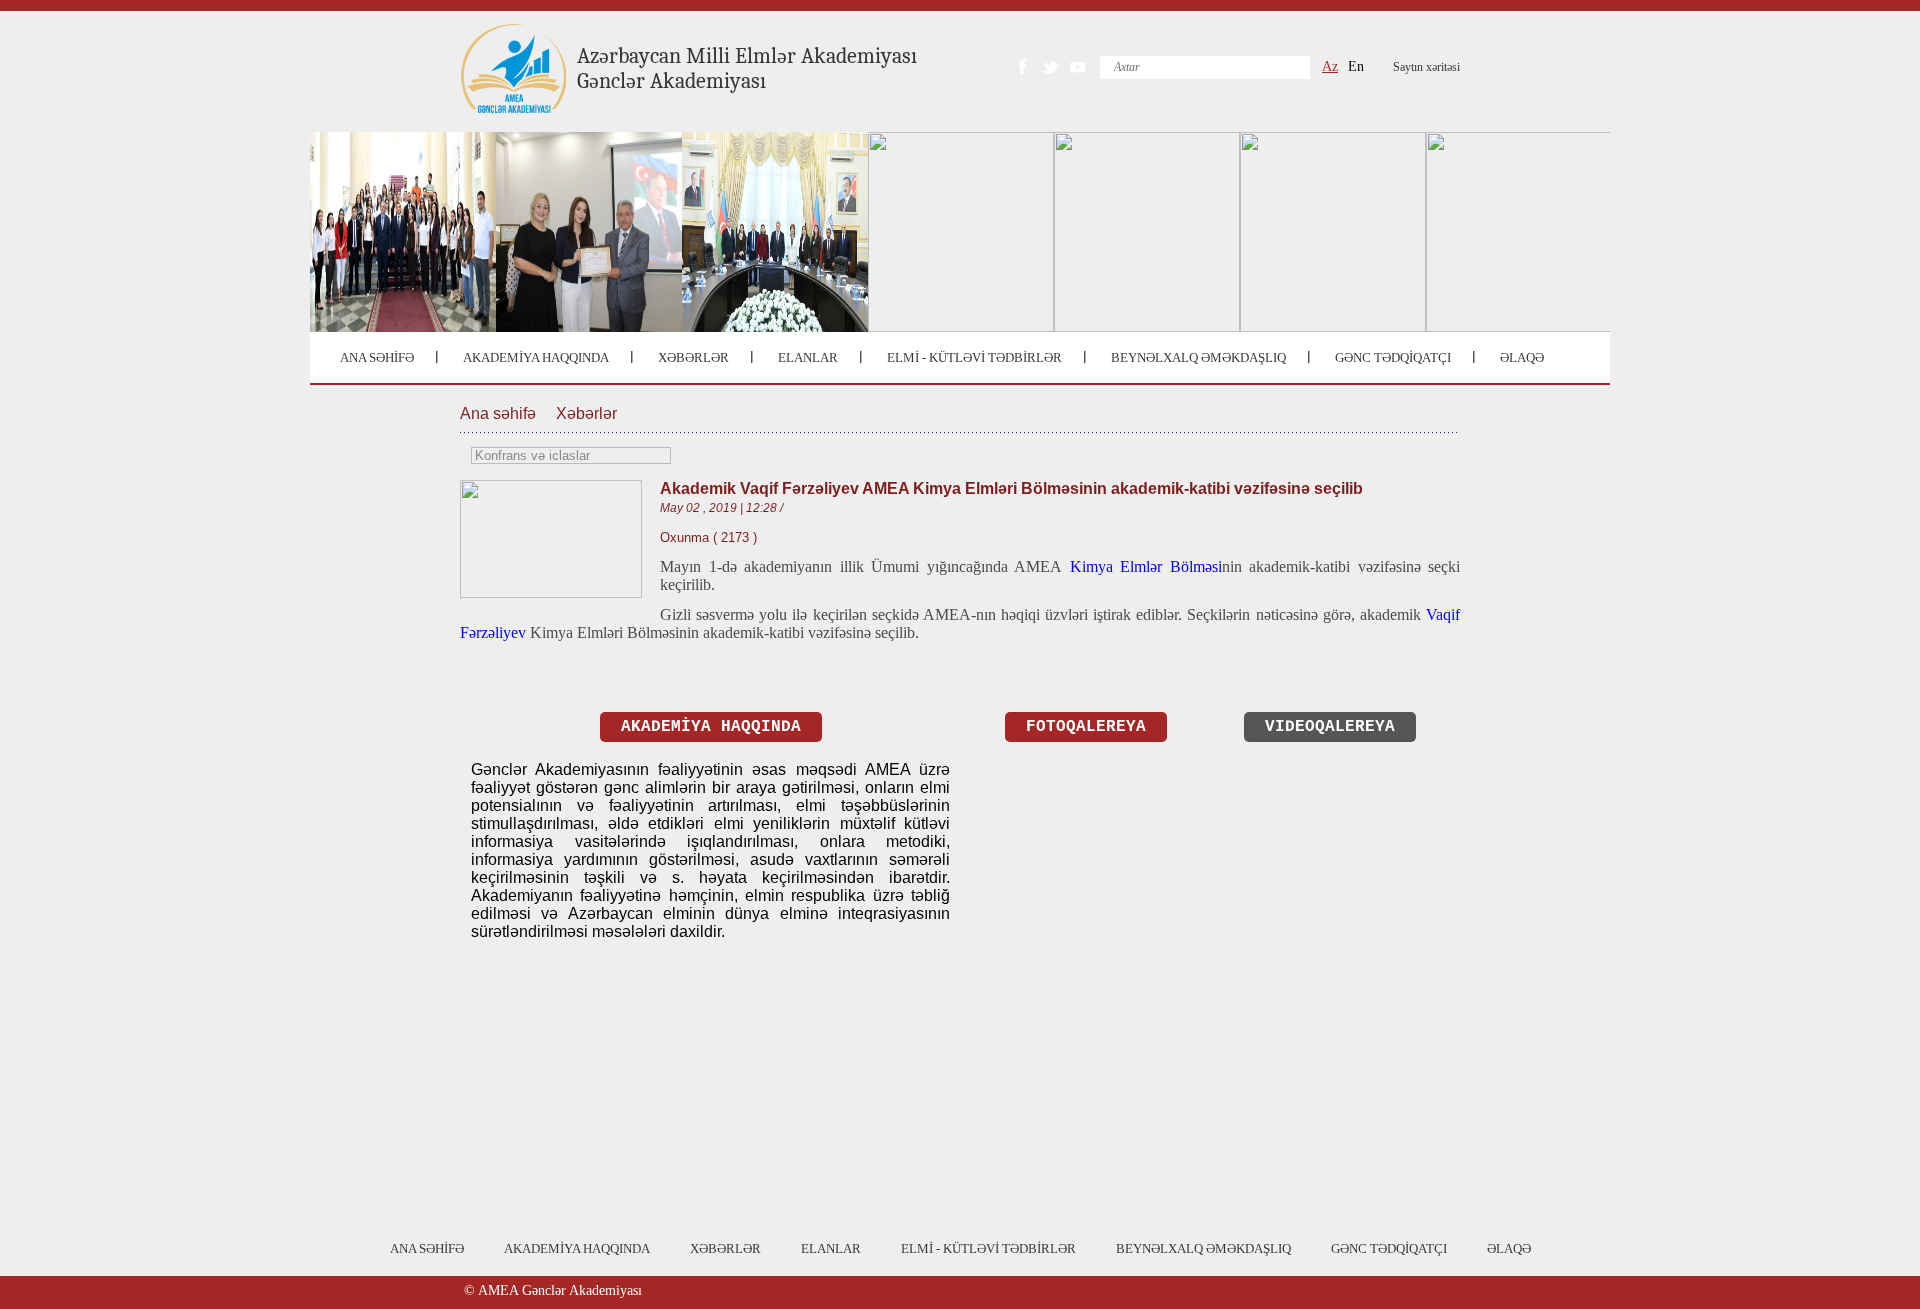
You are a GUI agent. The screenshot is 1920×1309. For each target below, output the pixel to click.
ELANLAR (808, 357)
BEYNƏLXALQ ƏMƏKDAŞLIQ (1198, 357)
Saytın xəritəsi (1426, 67)
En (1356, 66)
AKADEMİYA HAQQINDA (536, 357)
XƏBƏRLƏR (693, 357)
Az (1330, 66)
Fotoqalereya (1086, 727)
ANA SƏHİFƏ (377, 357)
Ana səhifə (498, 413)
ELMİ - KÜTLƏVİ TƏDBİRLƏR (974, 357)
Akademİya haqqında (711, 727)
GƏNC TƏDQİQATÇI (1393, 357)
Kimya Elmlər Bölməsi (1146, 566)
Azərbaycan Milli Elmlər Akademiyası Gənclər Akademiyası (747, 68)
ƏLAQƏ (1522, 357)
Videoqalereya (1330, 727)
